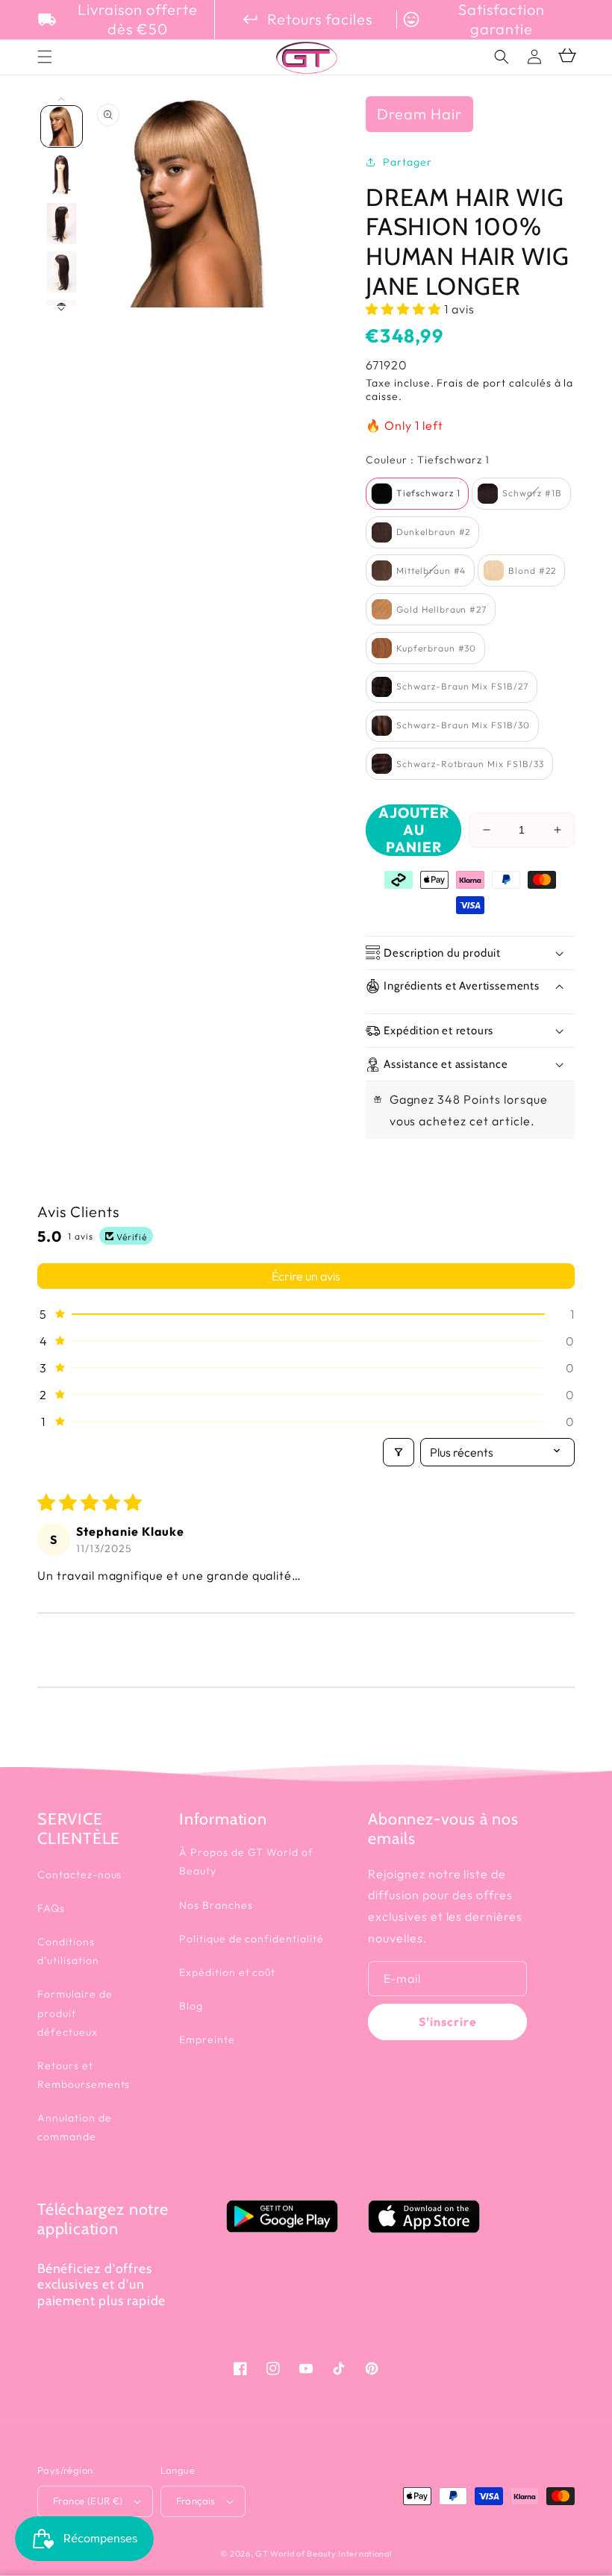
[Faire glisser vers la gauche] (62, 100)
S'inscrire (448, 2022)
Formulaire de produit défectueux (75, 2013)
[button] (502, 57)
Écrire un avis (306, 1276)
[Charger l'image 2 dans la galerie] (62, 175)
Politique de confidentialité (252, 1939)
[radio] (417, 494)
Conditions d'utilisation (68, 1951)
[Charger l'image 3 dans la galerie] (62, 223)
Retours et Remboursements (84, 2075)
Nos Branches (216, 1905)
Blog (191, 2006)
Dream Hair (419, 114)
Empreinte (207, 2039)
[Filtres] (399, 1452)
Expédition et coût (227, 1972)
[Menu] (45, 57)
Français (196, 2501)
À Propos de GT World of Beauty (246, 1861)
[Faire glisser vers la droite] (62, 309)
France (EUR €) (88, 2501)
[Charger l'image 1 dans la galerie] (62, 126)
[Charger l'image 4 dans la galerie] (62, 272)
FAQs (51, 1908)
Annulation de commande (74, 2127)
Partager (408, 162)
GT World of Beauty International (323, 2554)
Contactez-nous (79, 1875)
